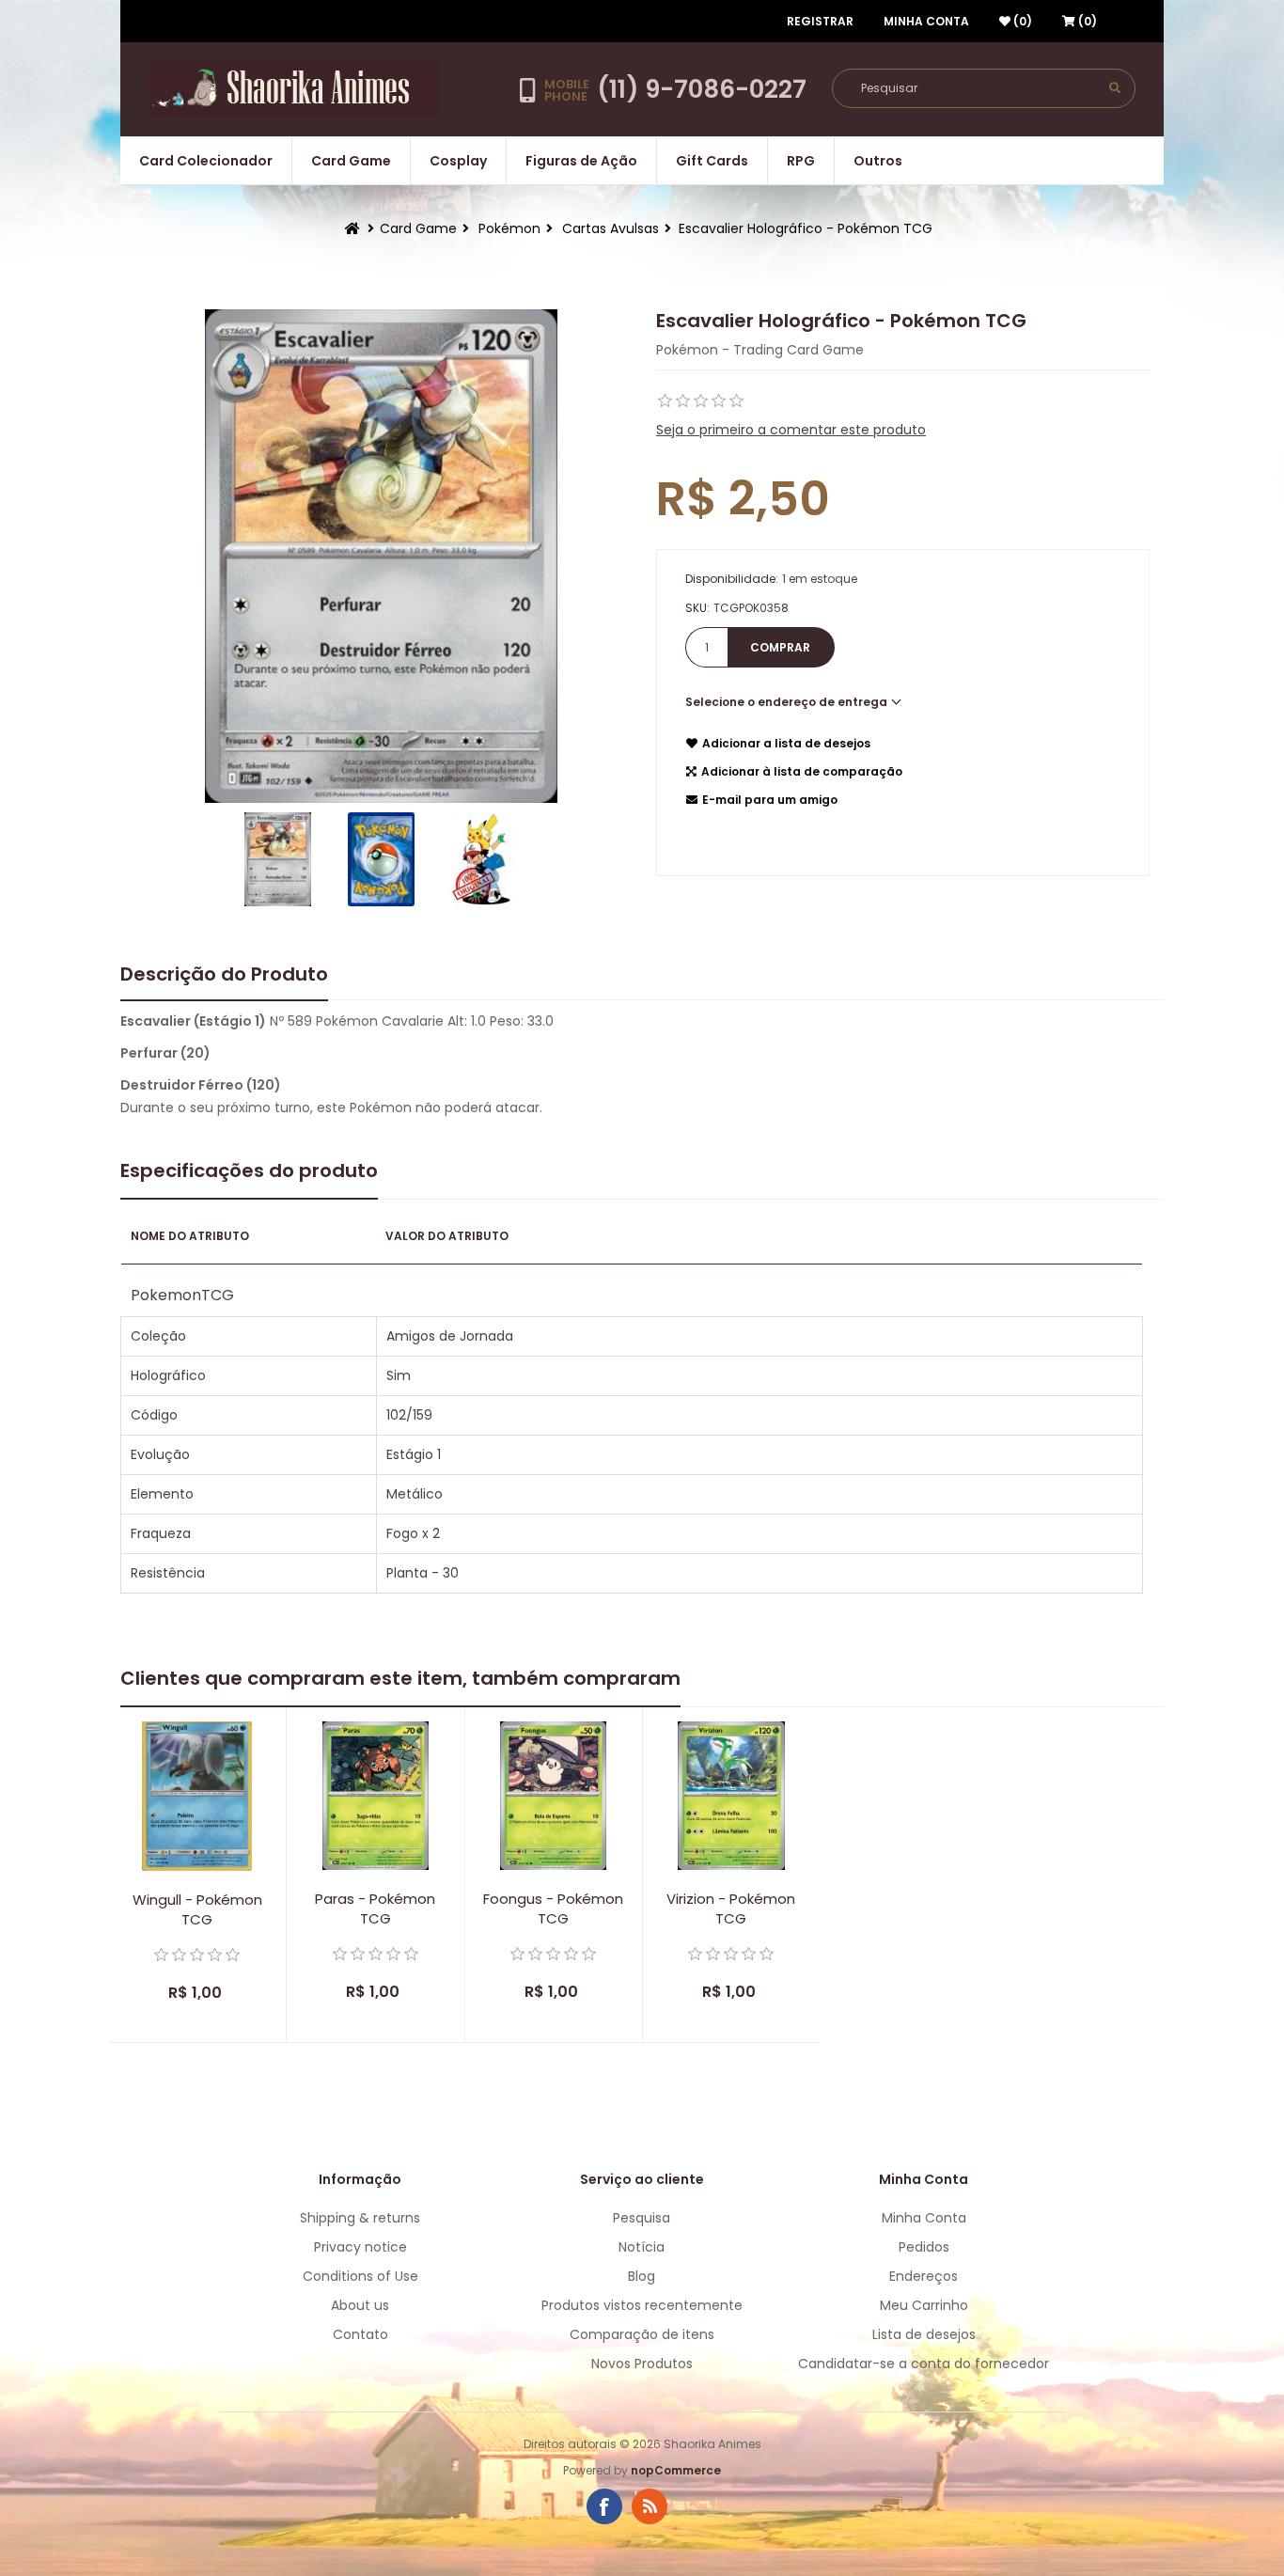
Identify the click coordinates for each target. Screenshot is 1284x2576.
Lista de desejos (924, 2334)
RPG (801, 161)
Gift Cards (712, 161)
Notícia (642, 2247)
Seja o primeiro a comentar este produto (791, 430)
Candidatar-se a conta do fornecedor (924, 2364)
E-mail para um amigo (770, 800)
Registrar (820, 21)
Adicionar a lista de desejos (786, 743)
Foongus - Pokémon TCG (553, 1908)
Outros (878, 161)
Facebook (604, 2506)
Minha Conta (926, 21)
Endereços (924, 2276)
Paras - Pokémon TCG (375, 1908)
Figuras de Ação (581, 161)
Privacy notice (360, 2247)
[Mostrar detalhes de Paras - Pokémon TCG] (375, 1796)
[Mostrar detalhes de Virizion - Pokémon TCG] (731, 1796)
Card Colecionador (206, 161)
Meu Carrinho (924, 2305)
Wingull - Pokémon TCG (197, 1909)
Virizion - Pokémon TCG (731, 1908)
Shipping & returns (360, 2218)
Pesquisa (642, 2218)
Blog (642, 2276)
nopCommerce (676, 2470)
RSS (650, 2506)
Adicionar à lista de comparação (802, 771)
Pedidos (924, 2247)
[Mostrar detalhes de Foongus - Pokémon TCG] (554, 1796)
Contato (360, 2334)
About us (360, 2305)
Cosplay (458, 161)
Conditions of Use (360, 2276)
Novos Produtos (642, 2364)
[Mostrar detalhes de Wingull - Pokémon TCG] (197, 1796)
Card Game (351, 161)
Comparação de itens (642, 2334)
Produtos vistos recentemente (642, 2305)
